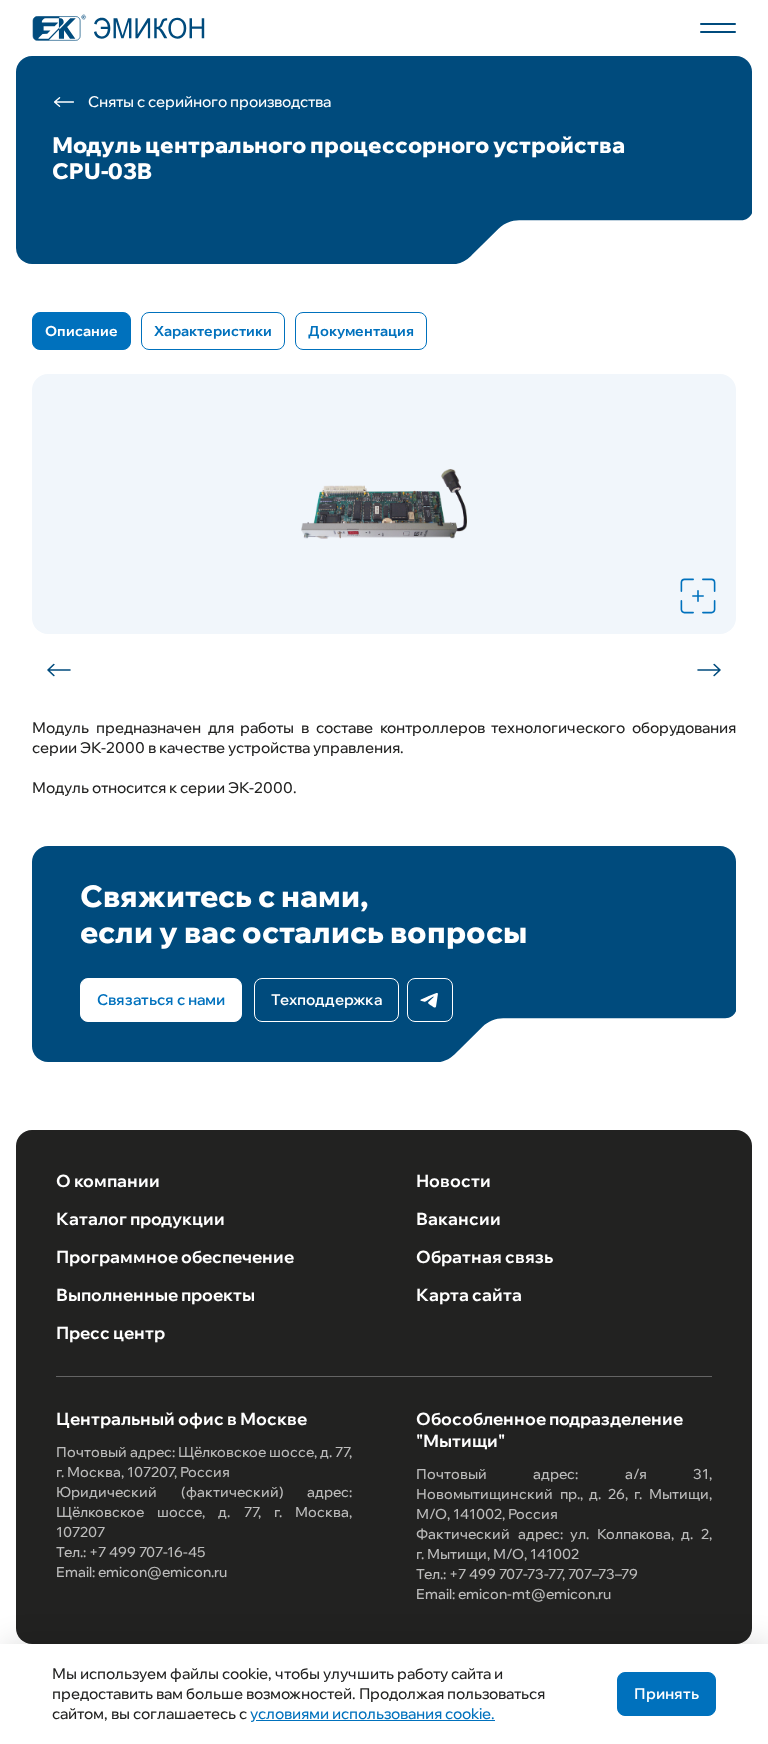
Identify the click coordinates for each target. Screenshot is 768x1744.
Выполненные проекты (155, 1294)
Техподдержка (326, 999)
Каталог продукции (140, 1218)
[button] (60, 670)
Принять (666, 1693)
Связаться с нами (161, 999)
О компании (108, 1180)
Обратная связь (484, 1256)
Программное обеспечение (175, 1256)
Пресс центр (110, 1332)
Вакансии (458, 1218)
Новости (453, 1180)
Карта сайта (469, 1294)
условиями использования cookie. (372, 1713)
